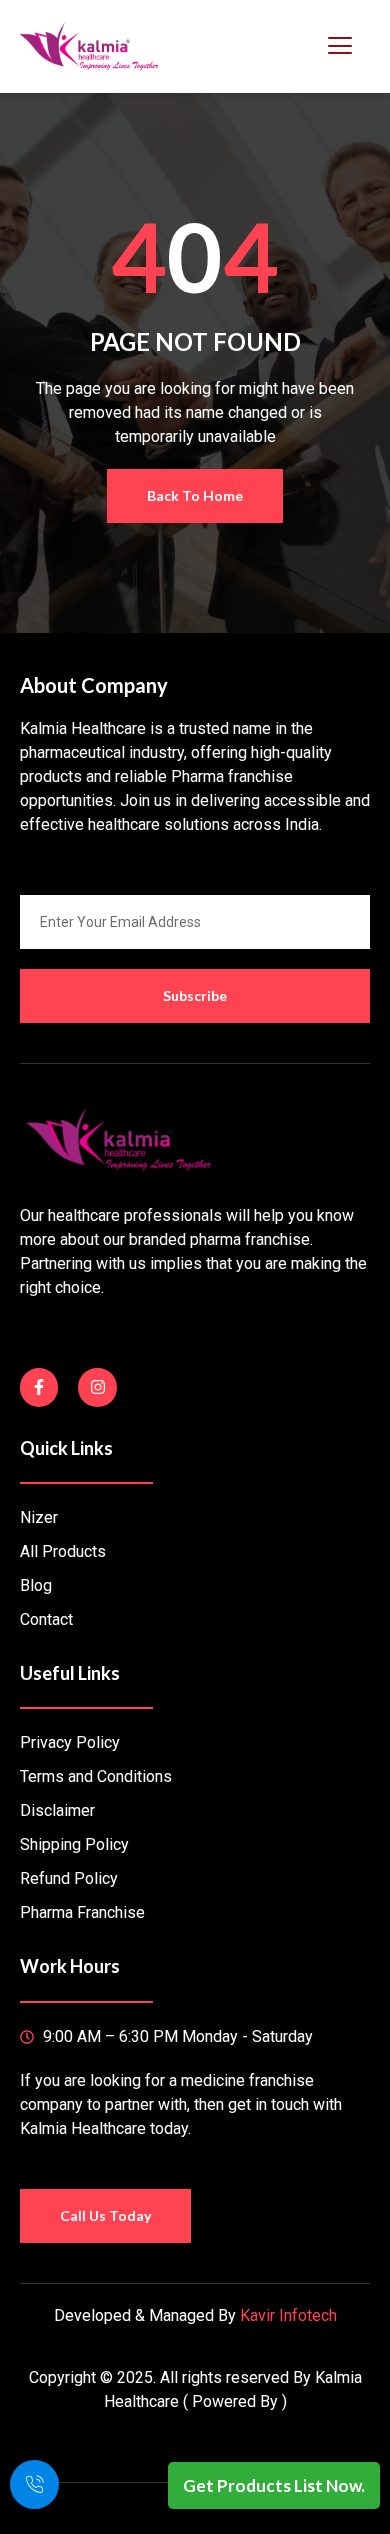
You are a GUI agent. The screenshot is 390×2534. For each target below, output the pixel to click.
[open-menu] (339, 46)
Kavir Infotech (288, 2315)
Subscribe (195, 995)
